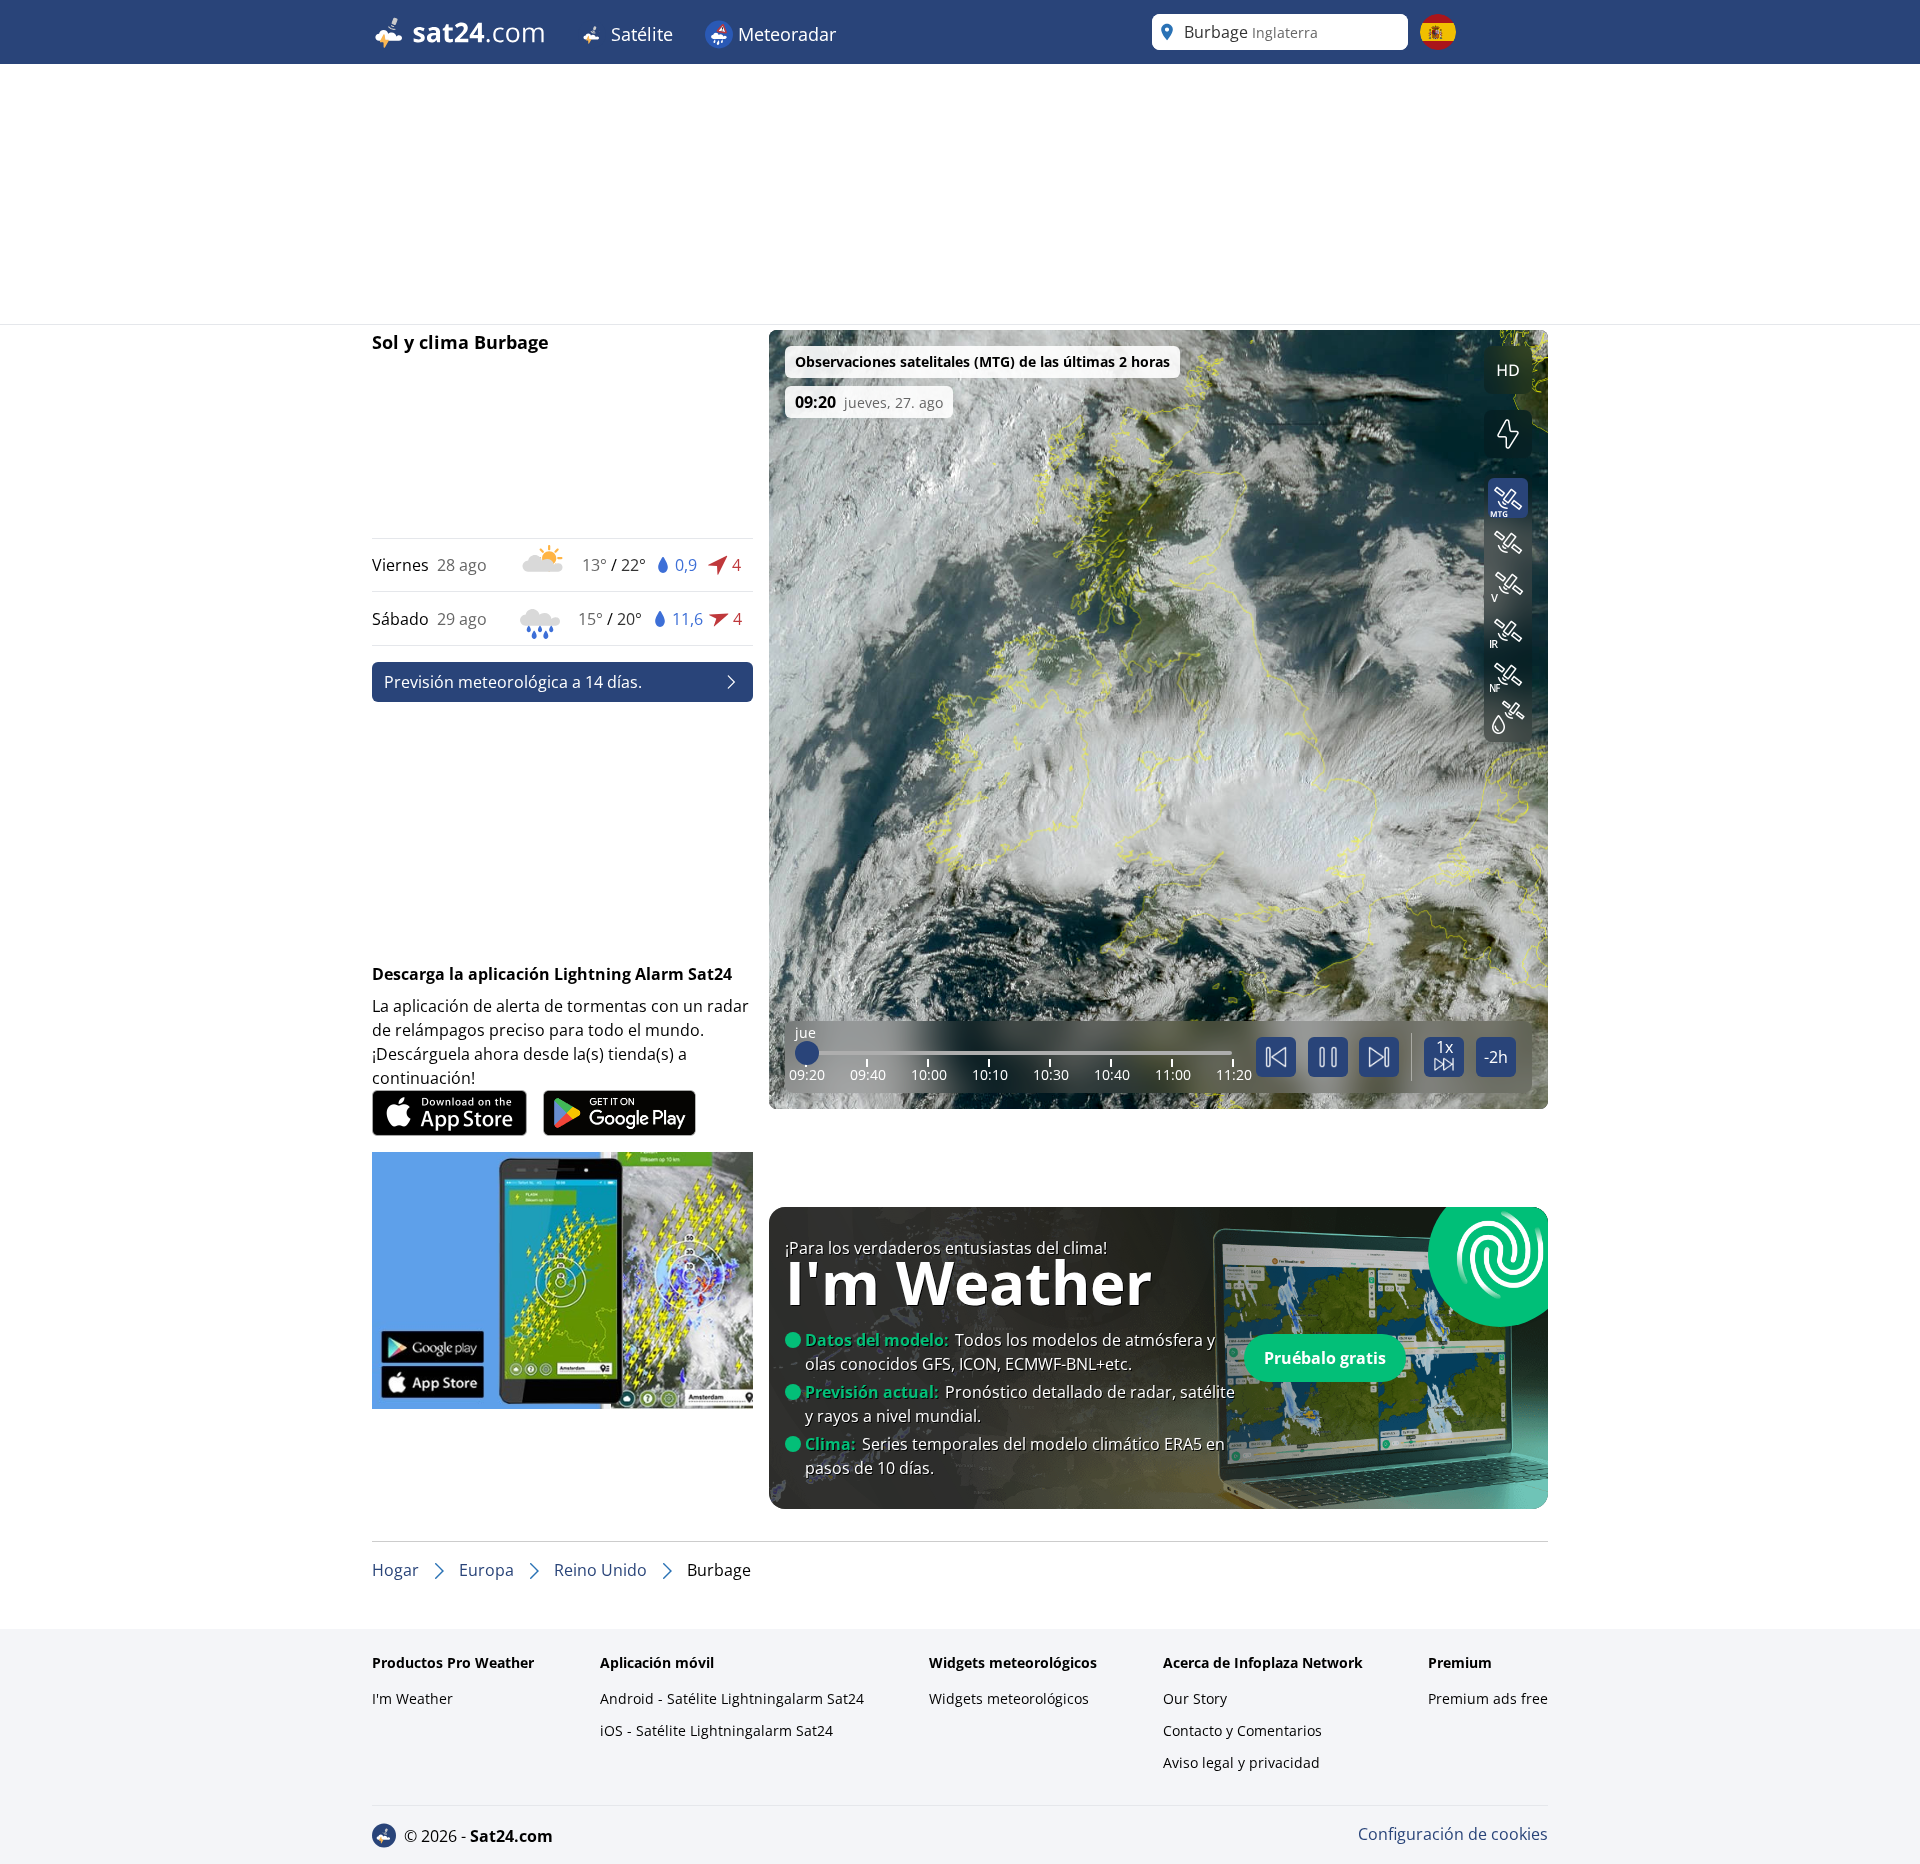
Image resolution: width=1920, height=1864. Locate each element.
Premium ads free (1488, 1698)
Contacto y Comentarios (1242, 1730)
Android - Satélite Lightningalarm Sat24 (732, 1698)
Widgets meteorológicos (1009, 1698)
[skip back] (1276, 1057)
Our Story (1195, 1698)
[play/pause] (1328, 1057)
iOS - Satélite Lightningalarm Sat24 (716, 1730)
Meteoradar (784, 34)
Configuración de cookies (1453, 1834)
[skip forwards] (1379, 1057)
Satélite (639, 34)
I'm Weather (412, 1698)
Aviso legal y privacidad (1241, 1762)
